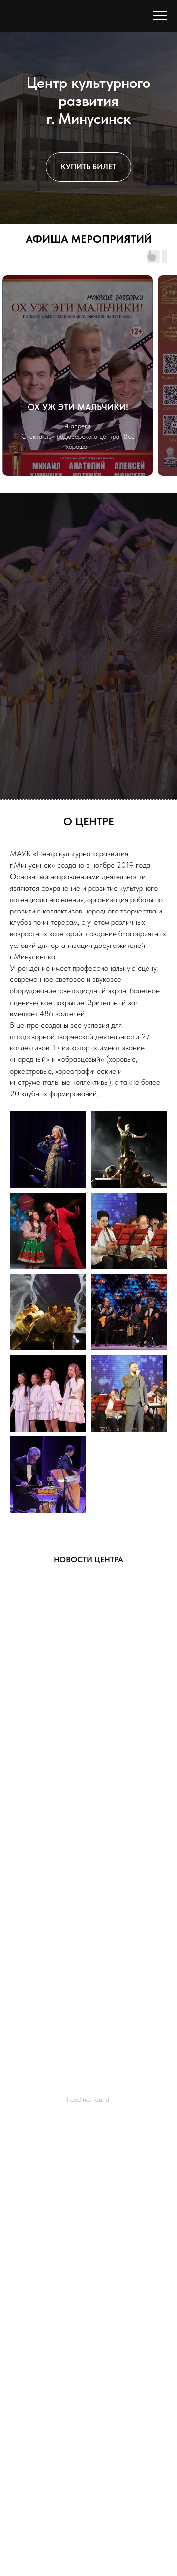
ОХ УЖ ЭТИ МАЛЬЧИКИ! (78, 1503)
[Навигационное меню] (160, 16)
